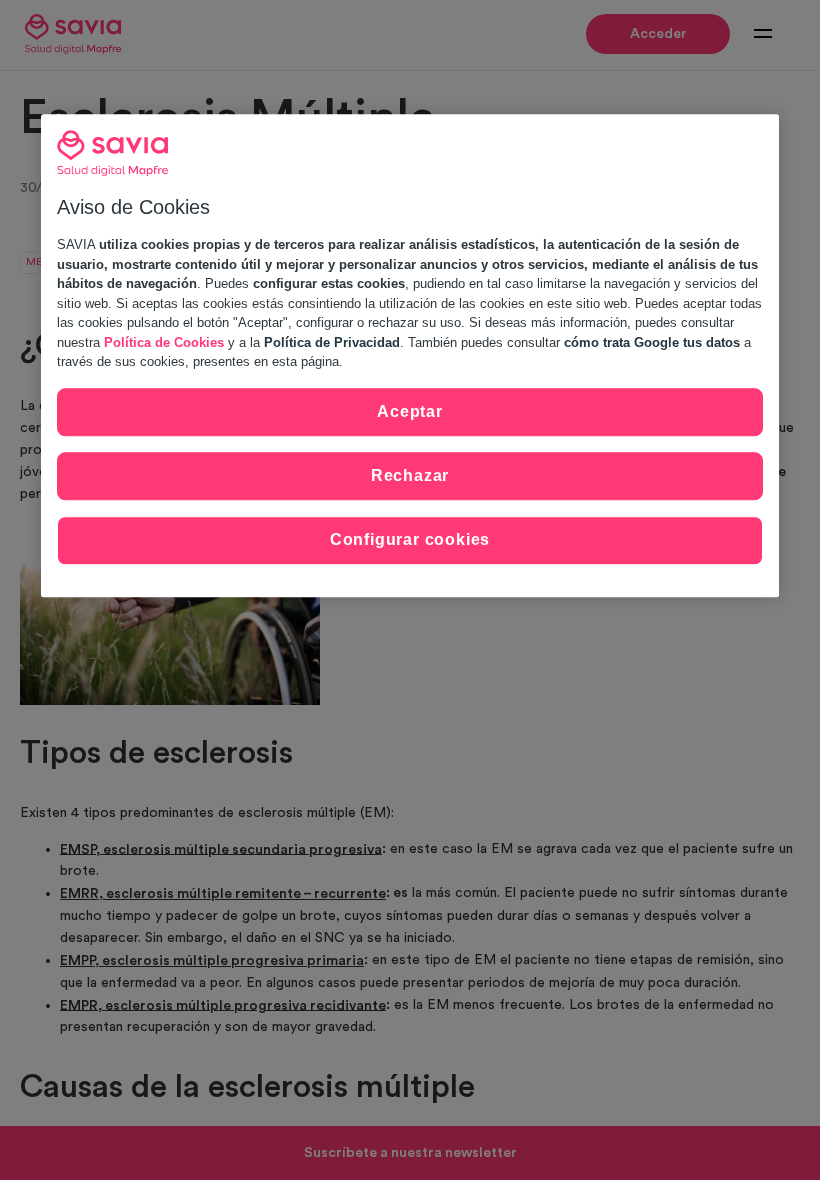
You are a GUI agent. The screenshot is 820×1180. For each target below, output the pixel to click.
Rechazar (410, 475)
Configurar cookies (410, 540)
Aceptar (410, 411)
